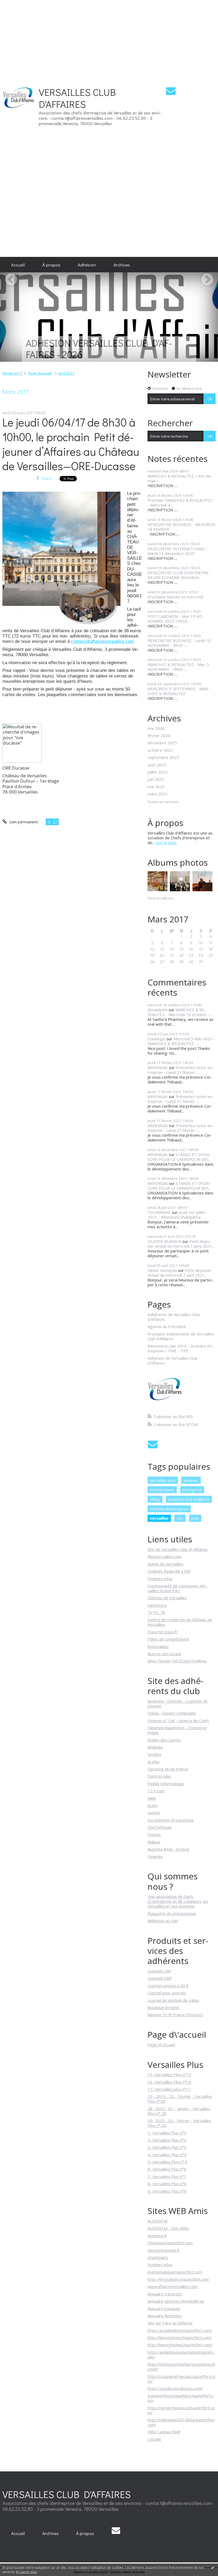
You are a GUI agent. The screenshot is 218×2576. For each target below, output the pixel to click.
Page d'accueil (40, 373)
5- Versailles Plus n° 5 (167, 2162)
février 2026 (159, 736)
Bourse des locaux (164, 1654)
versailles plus (163, 1480)
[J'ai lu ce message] (213, 2567)
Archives (122, 265)
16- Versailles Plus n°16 (169, 2082)
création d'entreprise (169, 1509)
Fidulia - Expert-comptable (172, 1713)
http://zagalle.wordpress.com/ (175, 2388)
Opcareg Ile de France (168, 1769)
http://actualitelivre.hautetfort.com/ (180, 2330)
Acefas (154, 1762)
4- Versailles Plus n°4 (167, 2155)
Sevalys (154, 1754)
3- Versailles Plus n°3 (167, 2147)
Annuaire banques (164, 2308)
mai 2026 (156, 728)
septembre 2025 (163, 757)
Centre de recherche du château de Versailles (180, 1622)
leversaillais (158, 1646)
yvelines (191, 1480)
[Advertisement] (109, 37)
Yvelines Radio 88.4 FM (169, 1571)
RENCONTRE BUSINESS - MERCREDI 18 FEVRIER (181, 527)
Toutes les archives (163, 802)
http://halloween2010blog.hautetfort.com (181, 2422)
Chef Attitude (160, 1827)
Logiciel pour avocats (167, 1993)
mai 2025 (156, 787)
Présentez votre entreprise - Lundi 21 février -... (181, 1070)
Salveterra (157, 1605)
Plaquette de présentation (172, 1913)
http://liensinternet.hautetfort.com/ (180, 2337)
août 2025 (157, 765)
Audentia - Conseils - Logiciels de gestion (178, 1703)
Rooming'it (157, 2236)
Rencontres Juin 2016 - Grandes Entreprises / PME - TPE (180, 1348)
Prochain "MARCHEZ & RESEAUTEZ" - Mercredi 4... (181, 503)
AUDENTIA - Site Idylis (168, 2228)
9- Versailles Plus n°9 (167, 2191)
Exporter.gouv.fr (163, 1632)
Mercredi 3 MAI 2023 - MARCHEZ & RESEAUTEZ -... (181, 1041)
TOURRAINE (159, 1212)
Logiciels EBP (160, 1978)
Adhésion (87, 265)
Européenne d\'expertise (171, 1820)
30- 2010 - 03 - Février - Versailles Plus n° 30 (179, 2123)
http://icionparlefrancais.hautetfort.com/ (181, 2379)
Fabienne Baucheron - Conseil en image (177, 1730)
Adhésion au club (163, 1921)
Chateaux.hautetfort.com (170, 2243)
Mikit (152, 1798)
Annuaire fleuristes (165, 2316)
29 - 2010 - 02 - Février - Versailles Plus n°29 (180, 2099)
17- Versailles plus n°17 (169, 2089)
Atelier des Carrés (164, 1740)
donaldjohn (158, 1010)
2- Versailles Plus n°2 (167, 2140)
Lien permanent (23, 822)
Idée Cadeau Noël (164, 2432)
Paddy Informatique (166, 1784)
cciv (180, 1518)
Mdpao (154, 1842)
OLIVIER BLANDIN (164, 1241)
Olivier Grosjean (162, 1270)
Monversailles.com (164, 1556)
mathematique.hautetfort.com (175, 2272)
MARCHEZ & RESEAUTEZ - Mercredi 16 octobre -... (180, 1012)
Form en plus (159, 1776)
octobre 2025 (160, 750)
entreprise (192, 1490)
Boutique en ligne (163, 2007)
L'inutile (154, 2439)
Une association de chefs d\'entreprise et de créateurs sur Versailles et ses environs (178, 1901)
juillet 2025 (158, 772)
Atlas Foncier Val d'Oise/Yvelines (177, 1661)
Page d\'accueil (161, 2045)
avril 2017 (66, 373)
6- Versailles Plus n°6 (167, 2169)
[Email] (171, 91)
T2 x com (156, 1791)
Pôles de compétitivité (168, 1639)
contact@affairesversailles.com (102, 641)
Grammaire (158, 2257)
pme (195, 1518)
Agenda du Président (167, 1326)
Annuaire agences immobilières (176, 2301)
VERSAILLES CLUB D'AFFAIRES (77, 98)
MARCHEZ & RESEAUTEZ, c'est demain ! (180, 478)
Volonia (154, 1834)
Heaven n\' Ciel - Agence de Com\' (179, 1720)
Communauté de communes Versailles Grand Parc (178, 1588)
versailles (159, 1518)
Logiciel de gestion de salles (173, 2000)
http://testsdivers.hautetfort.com (178, 2279)
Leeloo (154, 1813)
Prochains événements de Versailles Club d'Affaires (181, 1336)
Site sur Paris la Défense (170, 2323)
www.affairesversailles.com (173, 2286)
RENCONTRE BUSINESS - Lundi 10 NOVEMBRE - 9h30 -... (179, 643)
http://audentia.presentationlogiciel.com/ (181, 2355)
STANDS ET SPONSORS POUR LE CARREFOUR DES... (179, 1157)
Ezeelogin (156, 1039)
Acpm (153, 1805)
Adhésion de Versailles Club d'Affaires (173, 1361)
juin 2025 (156, 779)
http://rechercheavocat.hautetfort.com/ (181, 2410)
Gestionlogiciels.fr (164, 2250)
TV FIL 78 (156, 1612)
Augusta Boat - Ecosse (168, 1849)
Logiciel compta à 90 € (168, 1986)
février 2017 (12, 373)
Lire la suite (166, 843)
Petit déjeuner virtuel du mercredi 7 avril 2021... (181, 1244)
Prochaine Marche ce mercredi (175, 597)
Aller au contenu (17, 79)
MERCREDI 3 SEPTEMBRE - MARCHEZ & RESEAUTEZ (179, 691)
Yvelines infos (160, 1579)
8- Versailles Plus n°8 (167, 2184)
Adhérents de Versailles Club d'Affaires (174, 1317)
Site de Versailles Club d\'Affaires (178, 1549)
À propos (51, 265)
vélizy (155, 1499)
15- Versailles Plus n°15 (169, 2074)
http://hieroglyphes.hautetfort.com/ (180, 2345)
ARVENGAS (158, 1067)
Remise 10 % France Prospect (175, 2015)
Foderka (155, 1856)
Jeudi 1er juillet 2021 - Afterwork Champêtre (177, 1215)
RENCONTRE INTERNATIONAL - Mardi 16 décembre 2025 (177, 551)
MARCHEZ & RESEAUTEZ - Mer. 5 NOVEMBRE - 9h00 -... (178, 667)
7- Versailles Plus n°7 (167, 2176)
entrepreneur (162, 1490)
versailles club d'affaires (189, 1499)
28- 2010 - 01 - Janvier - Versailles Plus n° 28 (179, 2111)
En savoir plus (27, 2572)
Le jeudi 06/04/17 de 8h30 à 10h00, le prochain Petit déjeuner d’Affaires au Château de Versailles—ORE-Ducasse (71, 444)
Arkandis (155, 1747)
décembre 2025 (162, 743)
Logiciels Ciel (159, 1971)
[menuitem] (18, 265)
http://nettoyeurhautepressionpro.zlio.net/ (181, 2367)
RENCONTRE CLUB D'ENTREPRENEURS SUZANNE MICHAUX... (179, 575)
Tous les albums (161, 898)
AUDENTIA (158, 2221)
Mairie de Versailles (165, 1564)
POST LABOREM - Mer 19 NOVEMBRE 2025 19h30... (176, 619)
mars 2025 (158, 794)
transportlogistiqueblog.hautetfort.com (180, 2398)
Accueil (18, 265)
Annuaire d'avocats (165, 2294)
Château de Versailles (167, 1598)
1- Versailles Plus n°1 (167, 2133)
